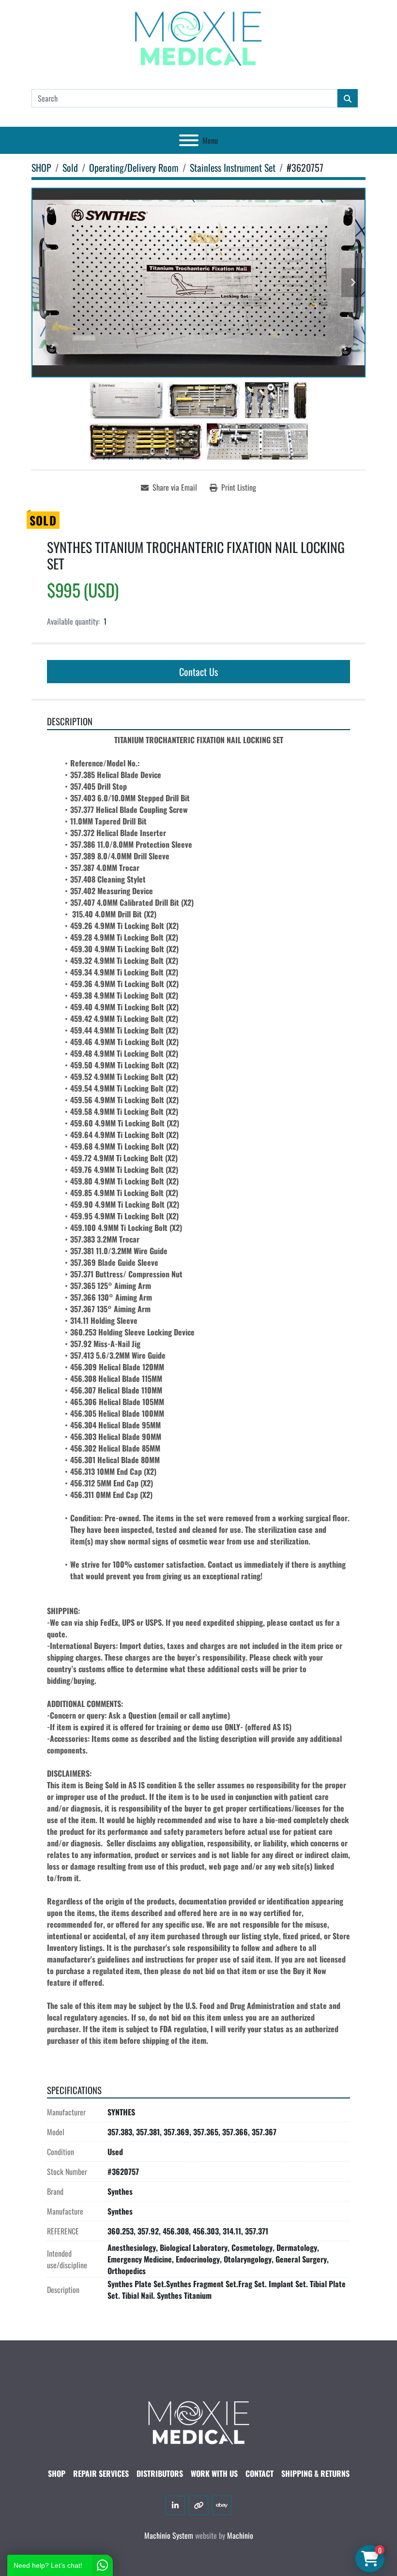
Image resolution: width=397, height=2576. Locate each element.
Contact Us (198, 672)
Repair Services (101, 2473)
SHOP (57, 2473)
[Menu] (189, 140)
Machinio (240, 2535)
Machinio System (169, 2535)
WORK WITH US (214, 2473)
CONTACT (260, 2473)
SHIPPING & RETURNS (315, 2473)
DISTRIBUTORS (160, 2473)
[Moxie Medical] (198, 2422)
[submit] (348, 98)
